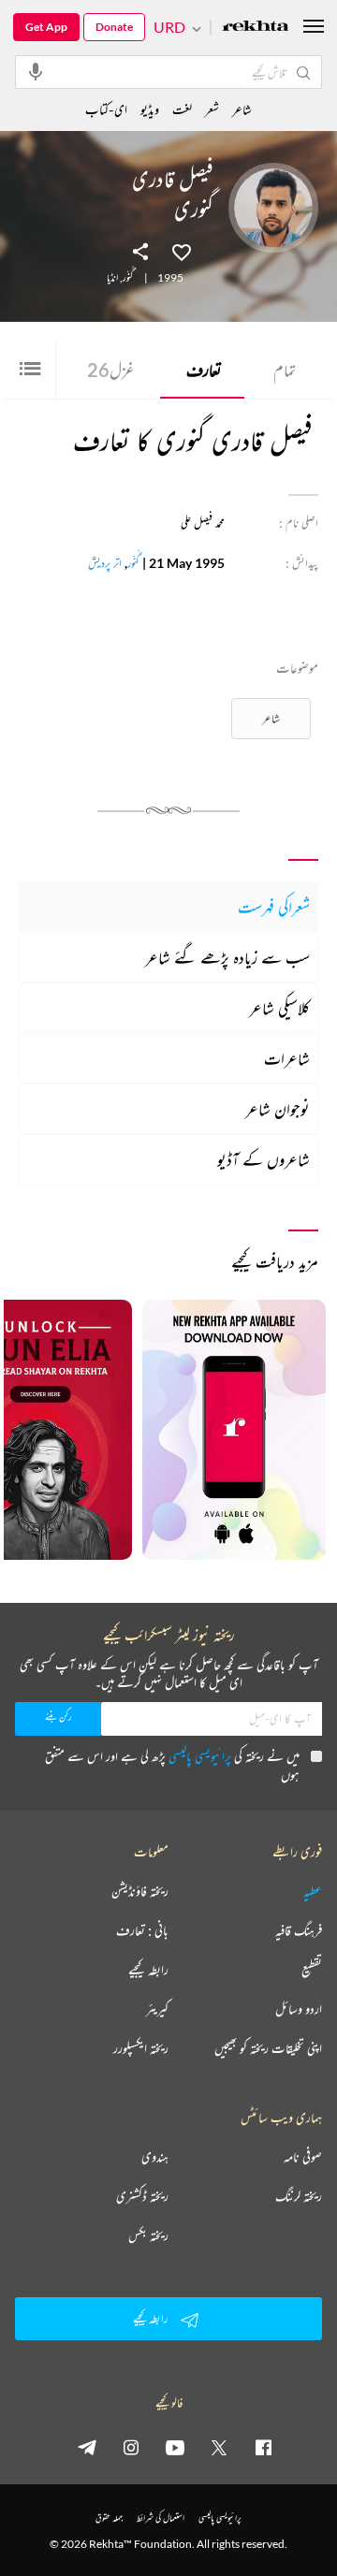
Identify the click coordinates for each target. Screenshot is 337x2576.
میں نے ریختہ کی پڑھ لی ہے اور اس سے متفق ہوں (172, 1765)
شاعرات (287, 1058)
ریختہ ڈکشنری (142, 2196)
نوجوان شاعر (278, 1109)
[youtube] (175, 2447)
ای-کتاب (106, 109)
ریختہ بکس (148, 2235)
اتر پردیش (105, 563)
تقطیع (312, 1970)
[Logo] (256, 28)
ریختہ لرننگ (299, 2196)
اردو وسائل (299, 2009)
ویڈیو (150, 109)
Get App (46, 27)
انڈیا (112, 278)
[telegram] (87, 2447)
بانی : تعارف (142, 1930)
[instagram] (131, 2447)
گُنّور (128, 278)
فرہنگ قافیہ (299, 1930)
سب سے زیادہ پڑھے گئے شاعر (227, 957)
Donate (114, 27)
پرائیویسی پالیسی (200, 1756)
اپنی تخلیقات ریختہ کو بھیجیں (268, 2048)
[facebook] (263, 2447)
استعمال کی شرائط (161, 2518)
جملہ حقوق (109, 2518)
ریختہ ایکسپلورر (141, 2048)
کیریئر (157, 2009)
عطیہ (313, 1891)
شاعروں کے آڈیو (264, 1159)
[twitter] (219, 2447)
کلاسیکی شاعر (279, 1008)
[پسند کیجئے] (182, 251)
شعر (212, 109)
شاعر (271, 718)
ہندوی (155, 2157)
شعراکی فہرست (274, 907)
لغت (182, 109)
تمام (285, 370)
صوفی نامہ (303, 2157)
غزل (111, 370)
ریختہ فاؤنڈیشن (140, 1891)
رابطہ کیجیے (148, 1970)
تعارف (204, 370)
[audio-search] (36, 71)
